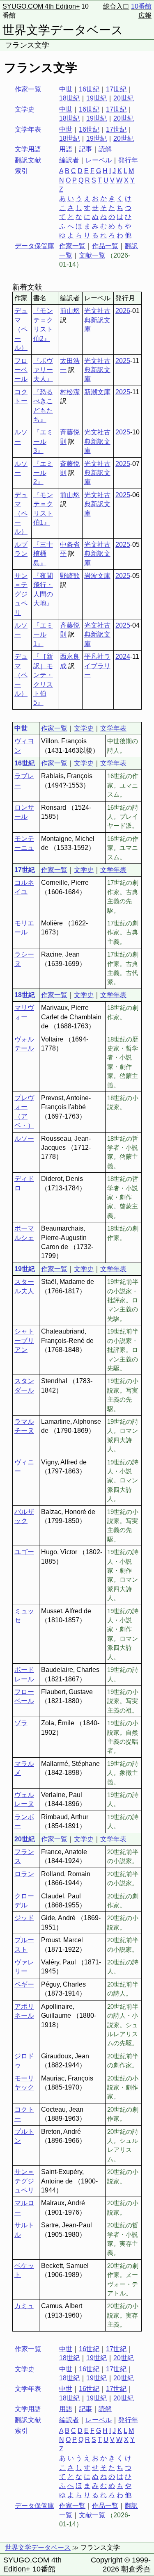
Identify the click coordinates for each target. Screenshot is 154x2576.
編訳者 (69, 160)
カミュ (24, 2306)
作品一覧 (105, 246)
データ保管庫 (34, 246)
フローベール (21, 370)
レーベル (99, 160)
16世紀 (89, 89)
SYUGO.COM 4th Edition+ (41, 6)
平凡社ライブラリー (97, 666)
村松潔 (70, 392)
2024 (123, 657)
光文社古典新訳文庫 (97, 320)
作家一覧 (72, 246)
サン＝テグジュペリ (21, 594)
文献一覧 (92, 255)
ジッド (24, 1918)
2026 (123, 311)
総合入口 (116, 6)
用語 (66, 149)
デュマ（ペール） (21, 329)
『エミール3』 (43, 441)
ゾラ (21, 1723)
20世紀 (124, 98)
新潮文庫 (97, 392)
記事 (85, 149)
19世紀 (97, 98)
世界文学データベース (63, 30)
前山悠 (70, 311)
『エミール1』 (43, 635)
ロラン (24, 1874)
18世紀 (69, 98)
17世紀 (116, 89)
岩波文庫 (97, 576)
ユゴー (24, 1552)
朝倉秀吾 (136, 2569)
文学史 (84, 728)
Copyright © (110, 2560)
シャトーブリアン (24, 1341)
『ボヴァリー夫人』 (43, 370)
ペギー (24, 1984)
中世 (66, 89)
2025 (123, 361)
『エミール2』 (43, 473)
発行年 (128, 160)
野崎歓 (70, 576)
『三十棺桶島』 (43, 554)
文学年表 (113, 728)
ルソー (24, 1138)
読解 (105, 149)
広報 (145, 15)
